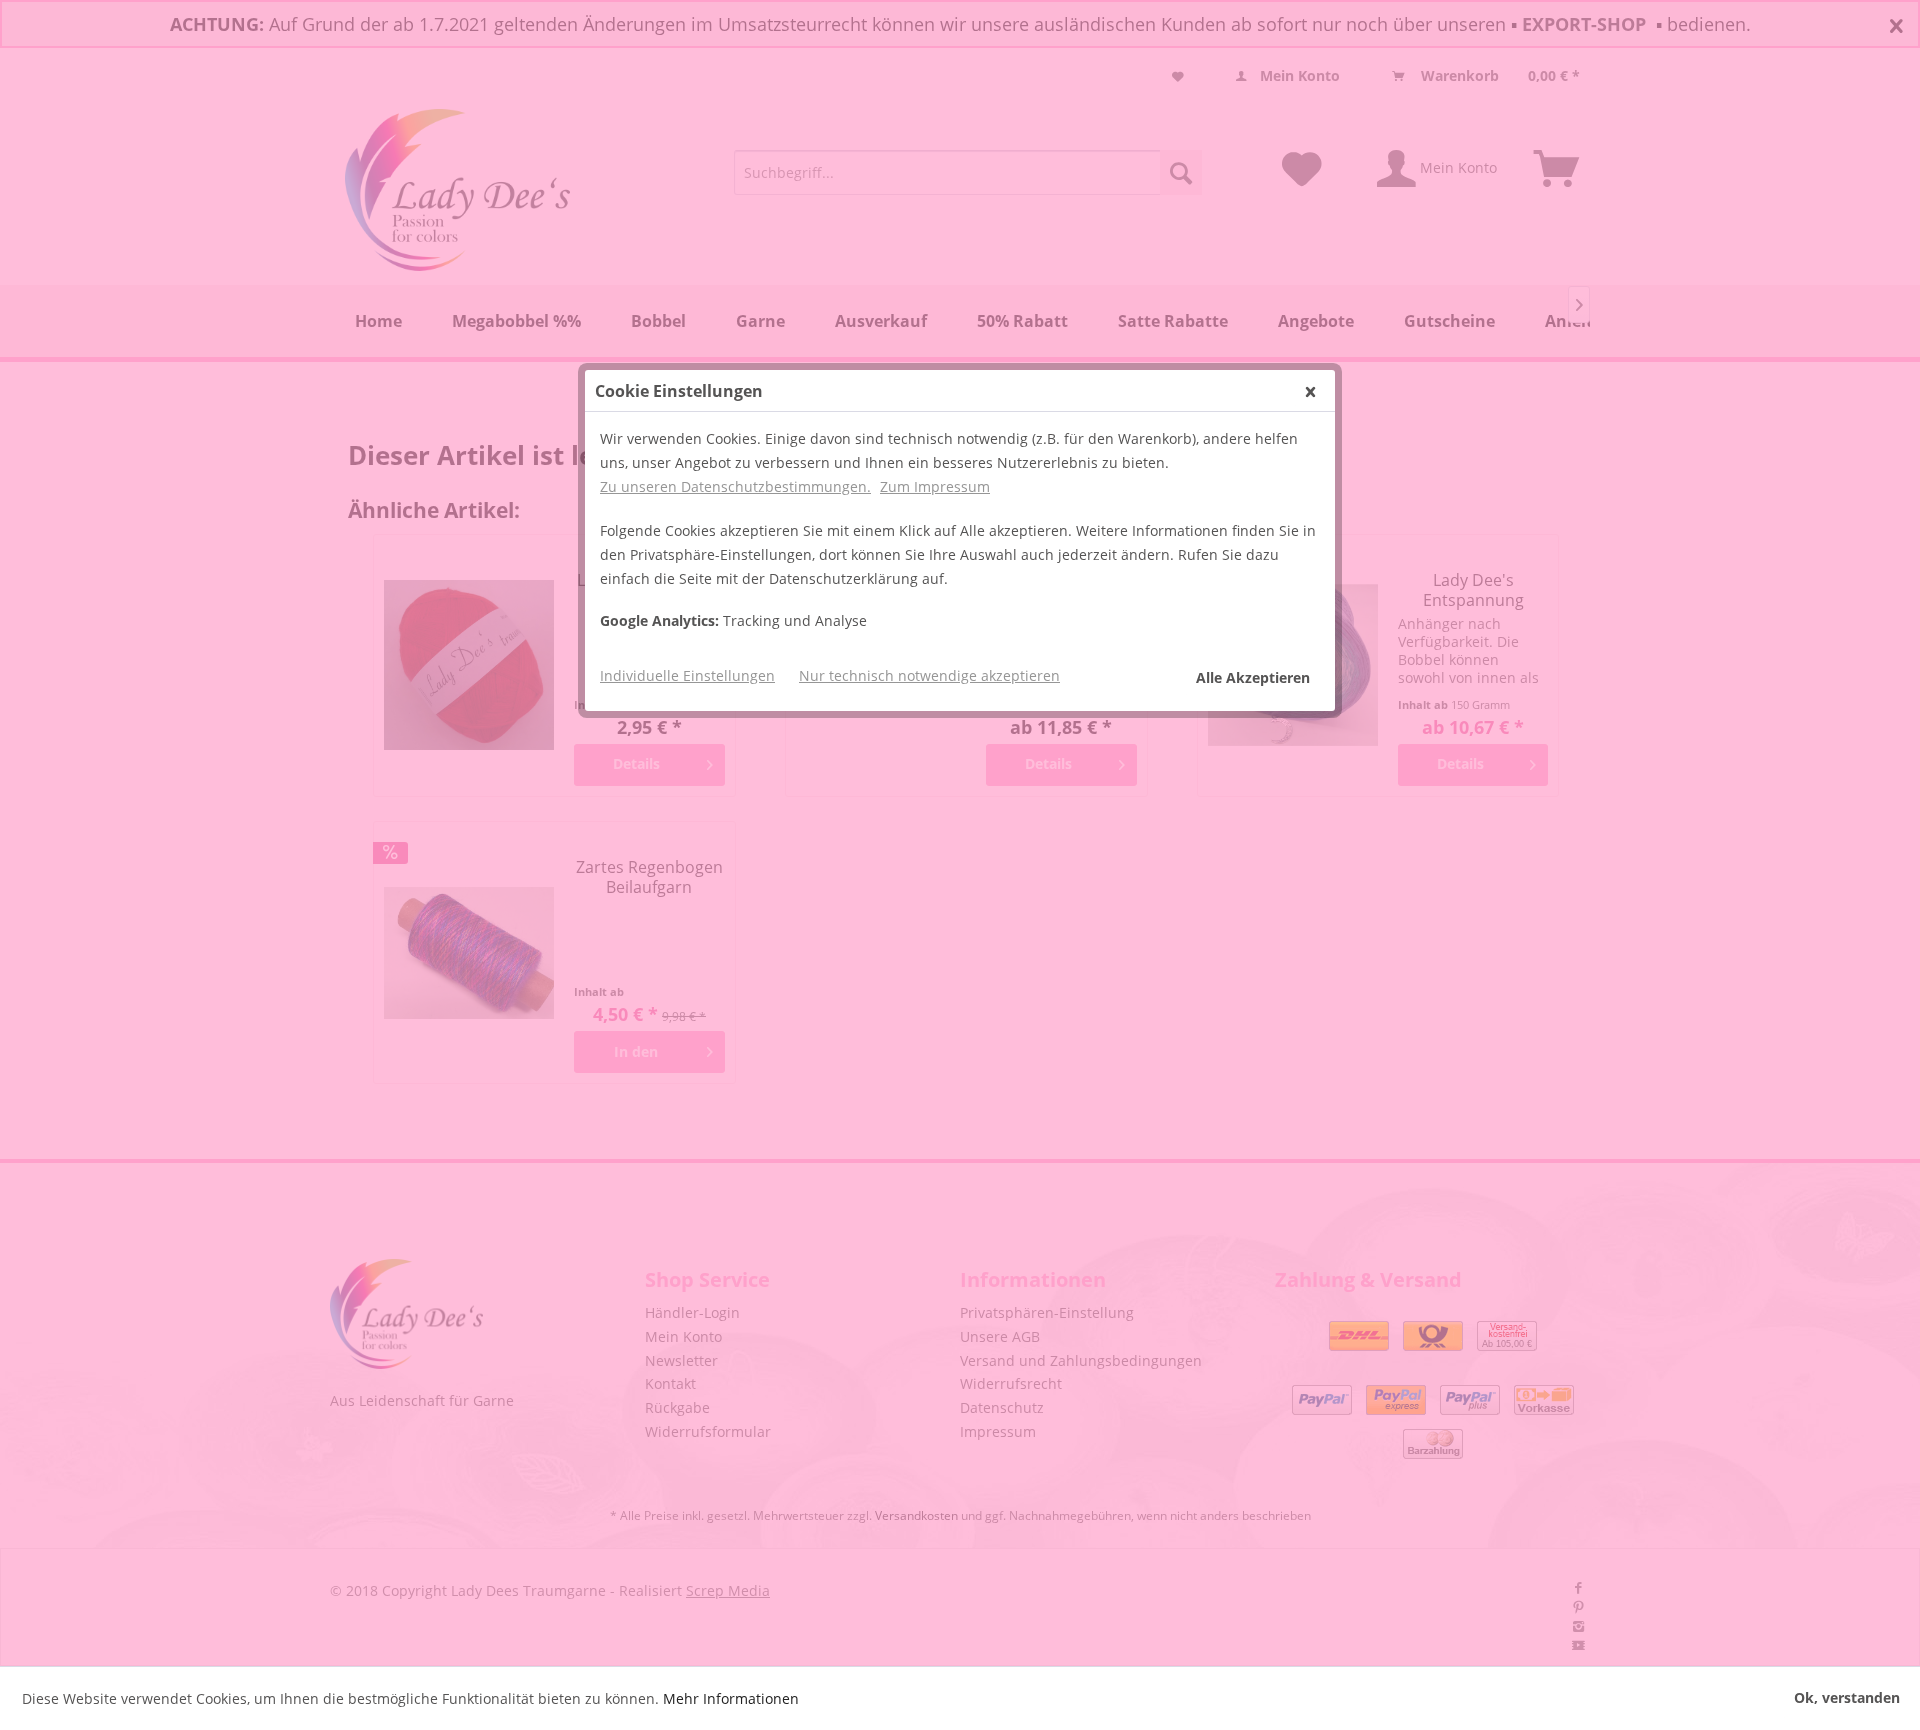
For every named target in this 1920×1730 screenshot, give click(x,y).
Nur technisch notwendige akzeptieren (929, 675)
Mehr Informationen (731, 1698)
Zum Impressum (935, 486)
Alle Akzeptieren (1253, 677)
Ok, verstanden (1847, 1697)
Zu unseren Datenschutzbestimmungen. (735, 486)
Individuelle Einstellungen (687, 675)
